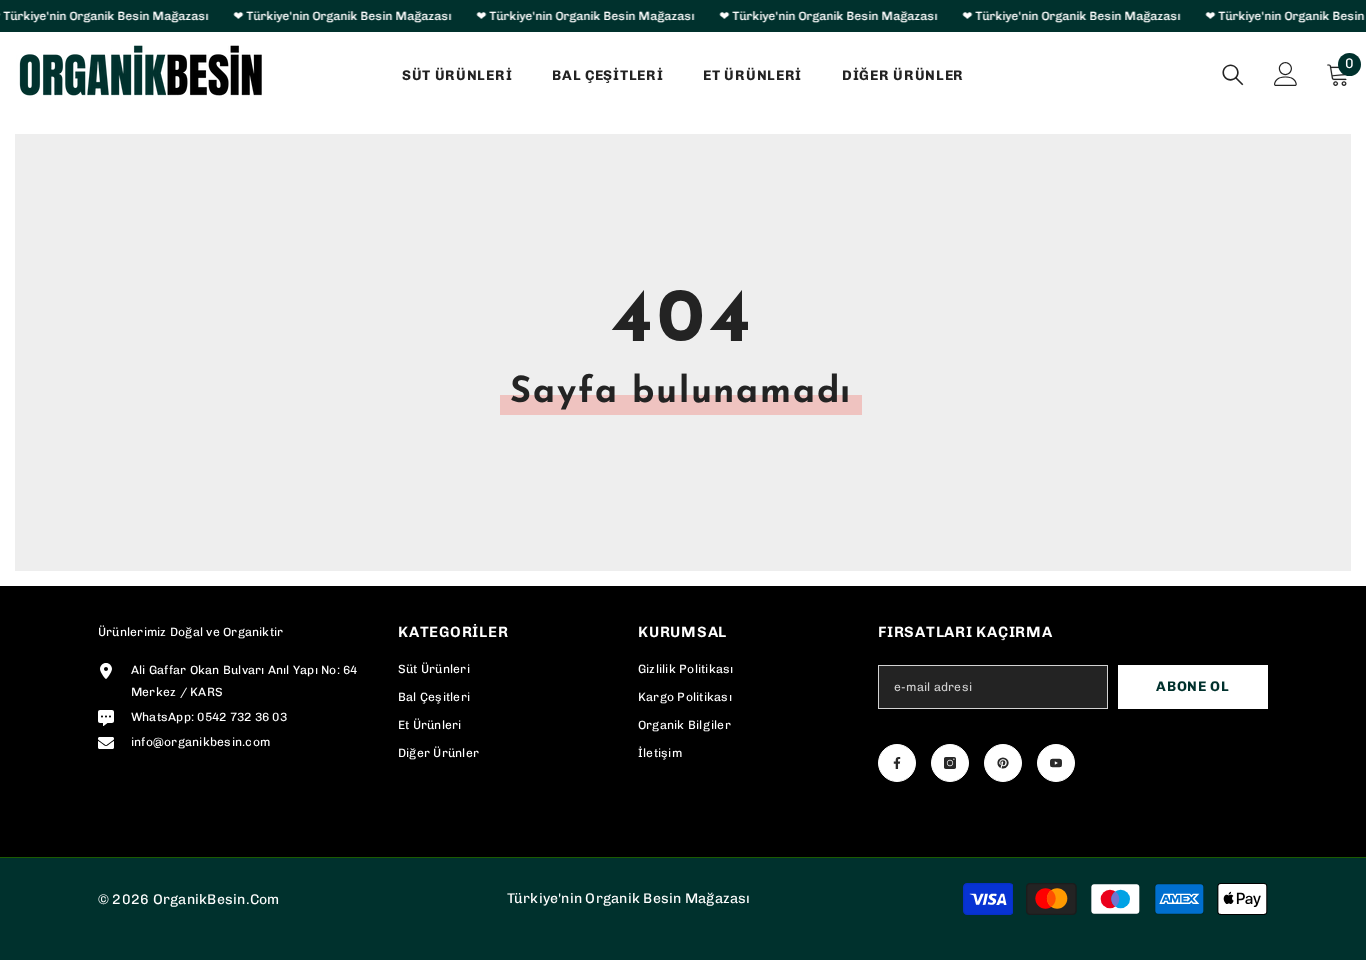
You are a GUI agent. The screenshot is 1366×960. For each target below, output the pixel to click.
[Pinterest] (1003, 763)
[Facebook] (897, 763)
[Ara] (1233, 74)
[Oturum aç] (1286, 74)
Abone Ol (1193, 686)
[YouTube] (1056, 763)
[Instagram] (950, 763)
